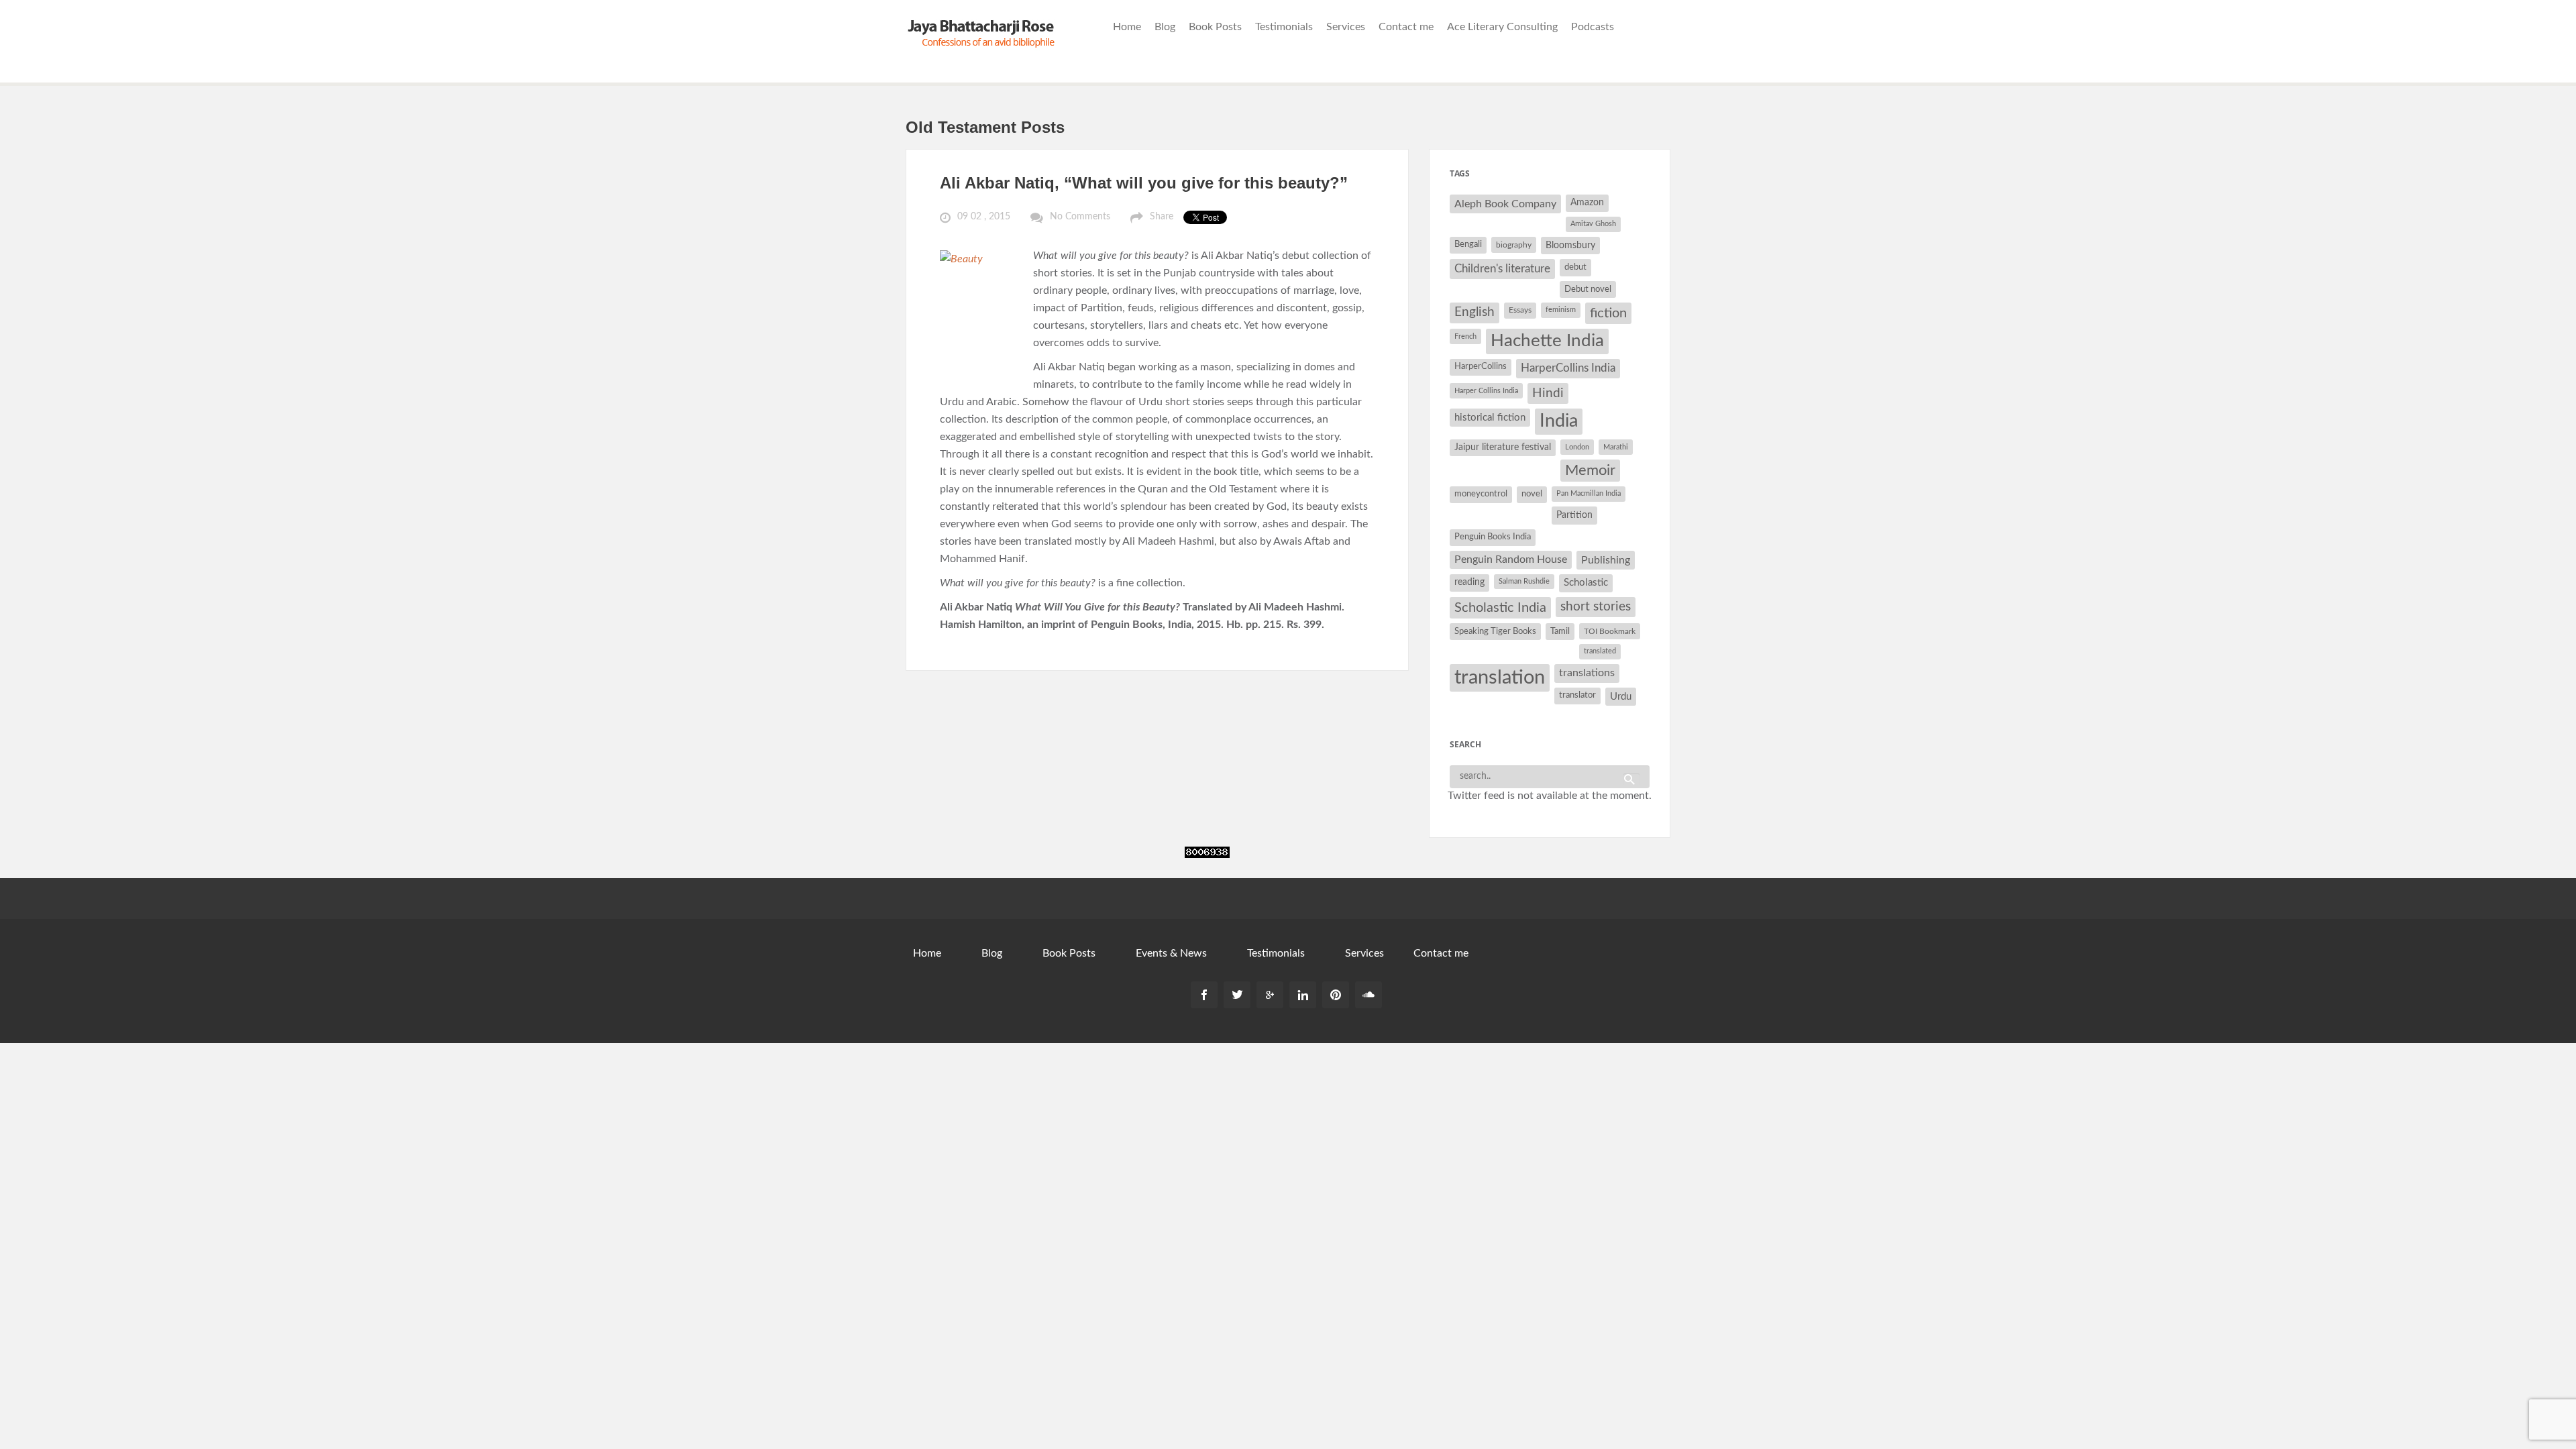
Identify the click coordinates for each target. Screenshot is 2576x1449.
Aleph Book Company (1505, 204)
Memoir (1590, 471)
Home (1127, 27)
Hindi (1548, 393)
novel (1532, 494)
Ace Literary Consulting (1502, 27)
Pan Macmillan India (1589, 493)
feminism (1561, 310)
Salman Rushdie (1524, 581)
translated (1600, 651)
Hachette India (1547, 341)
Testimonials (1284, 27)
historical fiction (1490, 418)
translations (1587, 673)
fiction (1608, 313)
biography (1514, 245)
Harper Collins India (1486, 391)
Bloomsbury (1570, 245)
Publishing (1606, 560)
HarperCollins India (1568, 368)
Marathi (1616, 447)
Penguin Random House (1511, 559)
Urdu (1621, 697)
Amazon (1587, 203)
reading (1469, 582)
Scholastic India (1500, 608)
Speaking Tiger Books (1495, 631)
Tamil (1560, 631)
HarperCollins (1481, 367)
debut (1575, 267)
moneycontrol (1481, 494)
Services (1346, 27)
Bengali (1468, 245)
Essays (1520, 310)
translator (1577, 695)
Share (1162, 217)
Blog (1165, 27)
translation (1500, 678)
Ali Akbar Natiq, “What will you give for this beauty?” (1144, 183)
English (1474, 312)
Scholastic (1586, 583)
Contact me (1406, 27)
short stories (1596, 607)
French (1465, 336)
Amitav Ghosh (1593, 224)
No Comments (1080, 217)
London (1577, 447)
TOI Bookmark (1610, 631)
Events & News (1171, 953)
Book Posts (1215, 27)
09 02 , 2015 (984, 217)
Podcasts (1593, 27)
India (1559, 421)
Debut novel (1588, 289)
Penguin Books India (1493, 537)
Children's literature (1502, 269)
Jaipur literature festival (1503, 447)
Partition (1574, 515)
